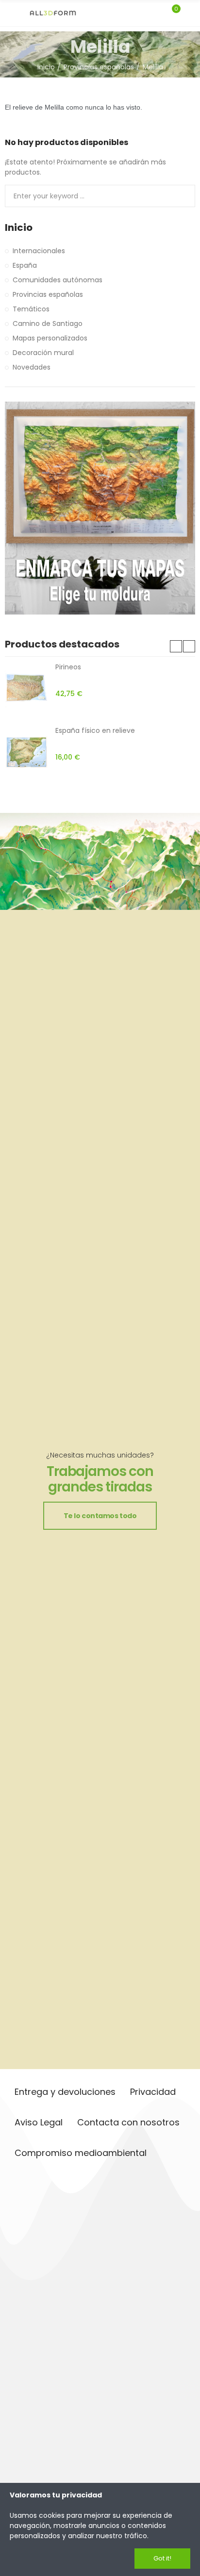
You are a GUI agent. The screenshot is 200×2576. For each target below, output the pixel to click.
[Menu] (9, 13)
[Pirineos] (26, 689)
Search (184, 196)
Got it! (162, 2558)
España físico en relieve (95, 730)
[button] (176, 646)
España (25, 265)
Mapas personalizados (50, 338)
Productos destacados (62, 644)
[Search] (155, 13)
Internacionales (39, 251)
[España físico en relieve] (26, 752)
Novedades (32, 367)
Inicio (19, 228)
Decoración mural (43, 353)
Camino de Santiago (48, 324)
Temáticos (31, 309)
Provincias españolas (48, 294)
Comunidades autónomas (58, 280)
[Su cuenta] (190, 13)
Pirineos (68, 667)
